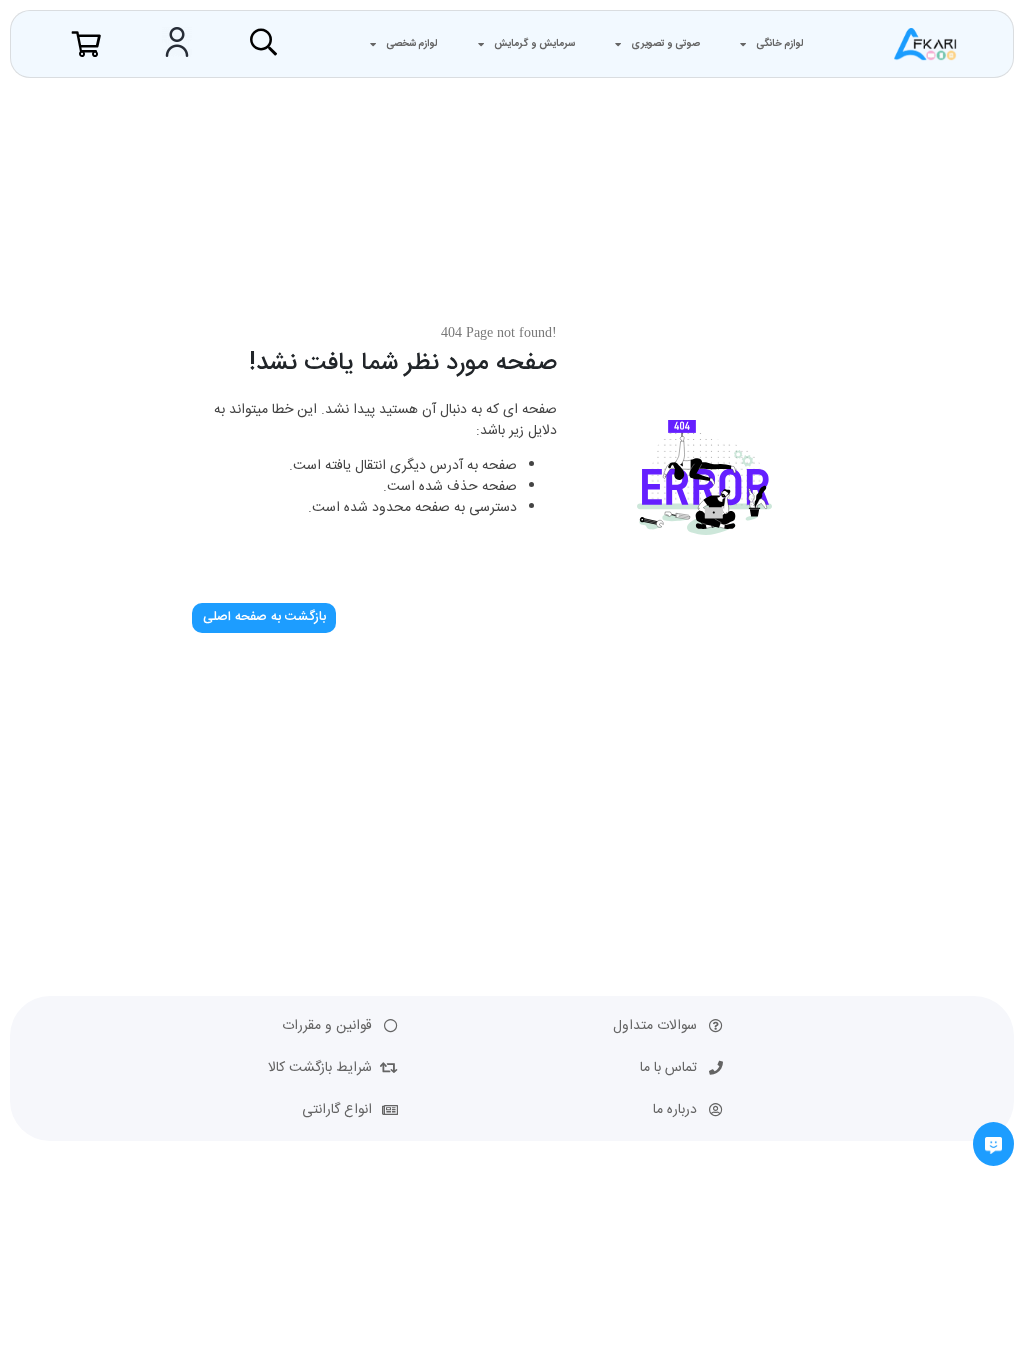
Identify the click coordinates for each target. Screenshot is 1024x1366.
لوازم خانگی (780, 44)
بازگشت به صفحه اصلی (264, 617)
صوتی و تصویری (665, 44)
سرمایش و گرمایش (534, 44)
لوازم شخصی (412, 44)
